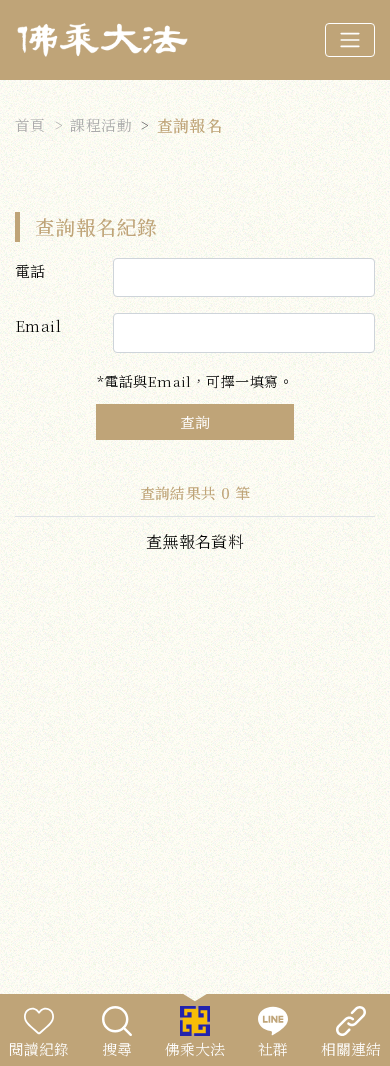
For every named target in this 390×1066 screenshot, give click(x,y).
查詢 (195, 421)
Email (38, 325)
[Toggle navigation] (350, 40)
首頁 (30, 124)
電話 (30, 270)
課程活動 (101, 124)
